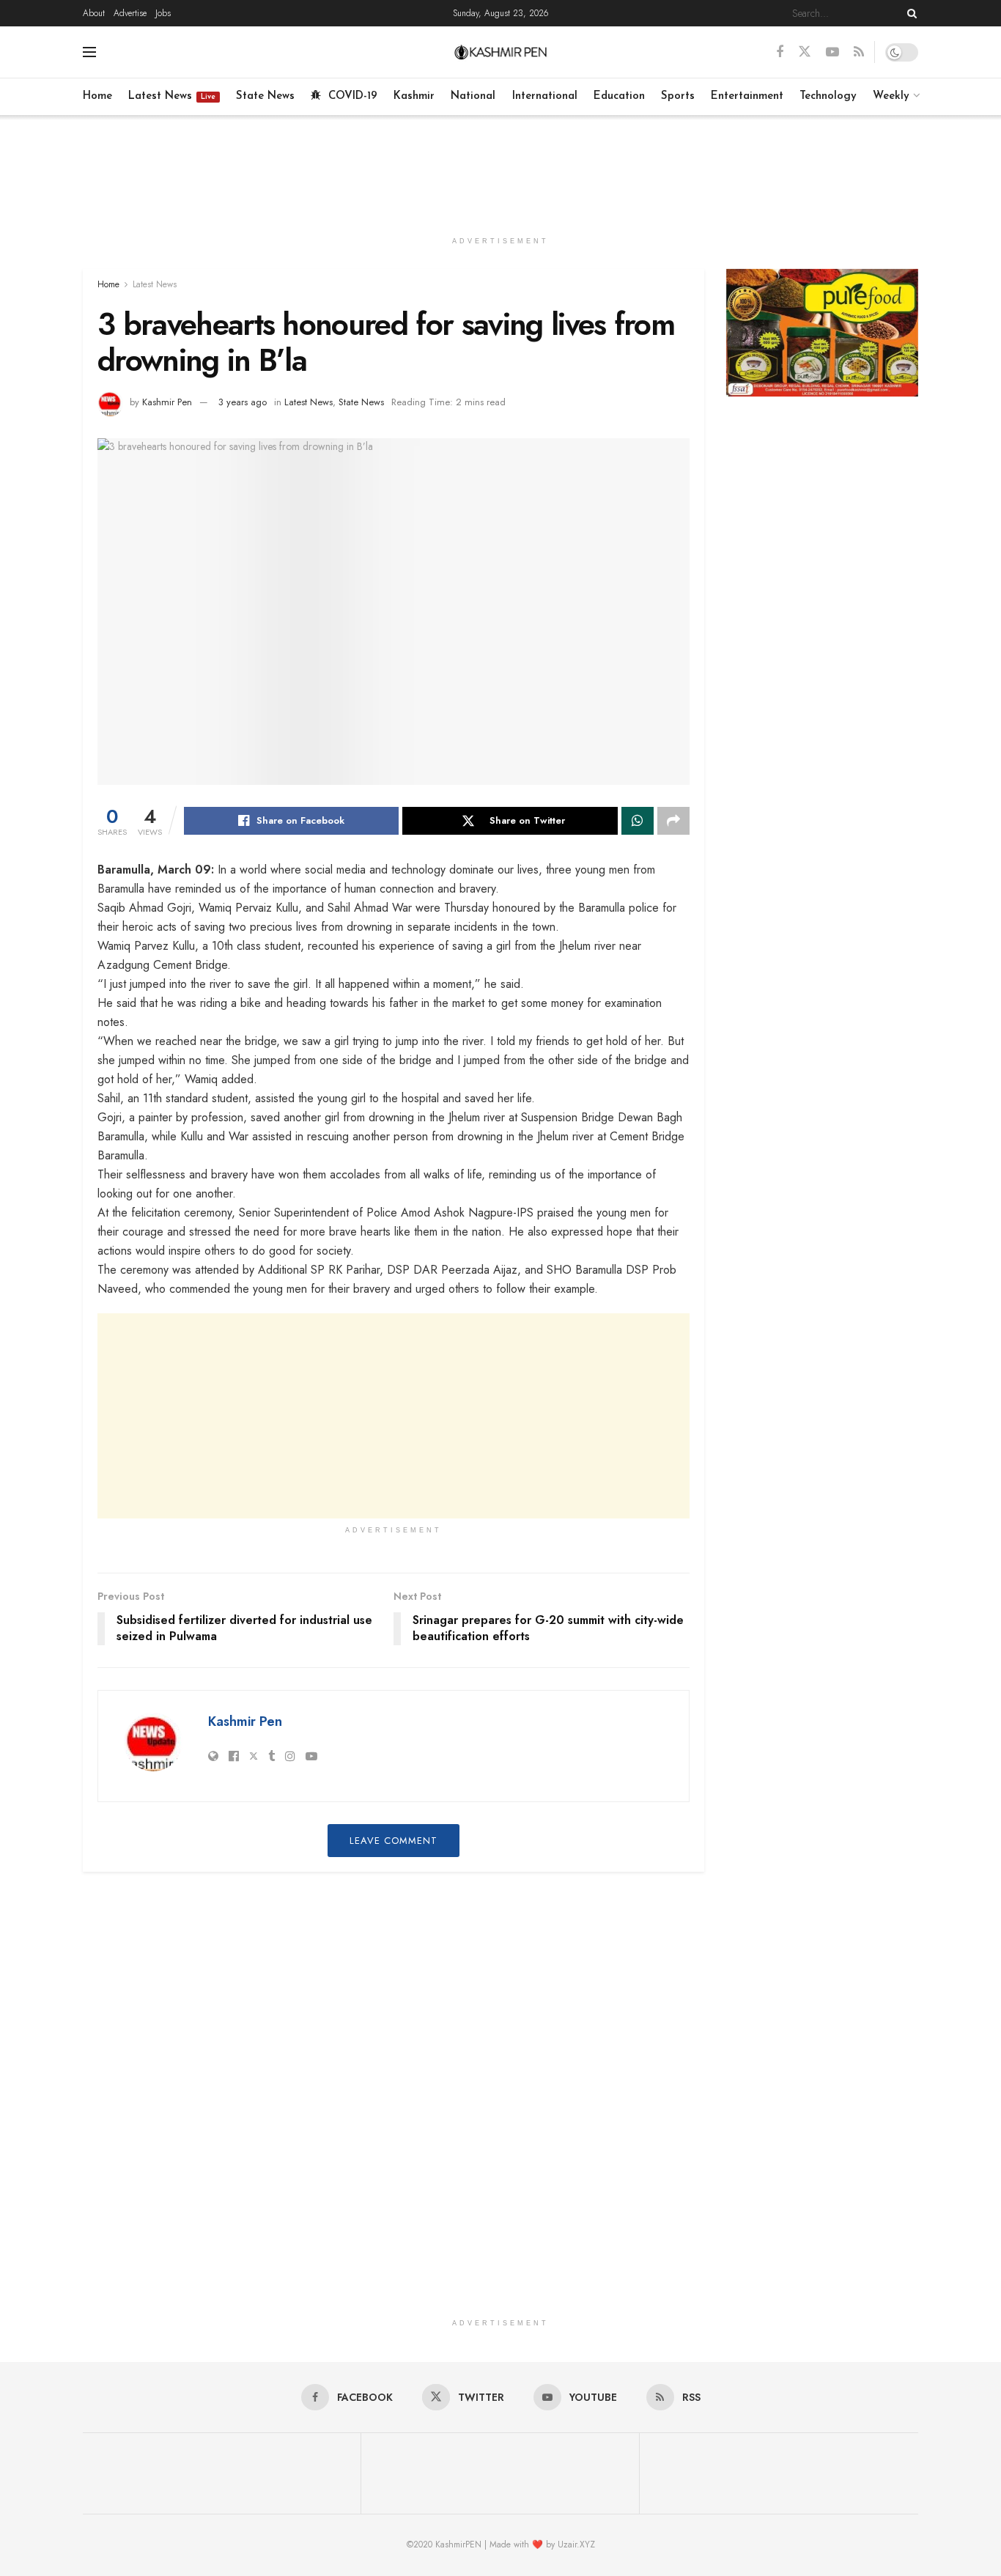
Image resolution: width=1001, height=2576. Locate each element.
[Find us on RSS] (859, 52)
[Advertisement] (500, 170)
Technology (828, 96)
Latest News (172, 96)
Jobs (163, 13)
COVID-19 (353, 96)
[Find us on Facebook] (780, 52)
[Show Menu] (89, 52)
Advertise (130, 13)
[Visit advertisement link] (823, 333)
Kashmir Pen (167, 402)
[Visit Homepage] (501, 52)
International (545, 96)
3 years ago (243, 402)
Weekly (891, 96)
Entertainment (747, 96)
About (94, 13)
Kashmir (414, 96)
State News (265, 96)
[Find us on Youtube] (832, 52)
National (473, 96)
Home (97, 96)
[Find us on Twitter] (805, 52)
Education (619, 96)
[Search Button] (909, 13)
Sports (678, 96)
